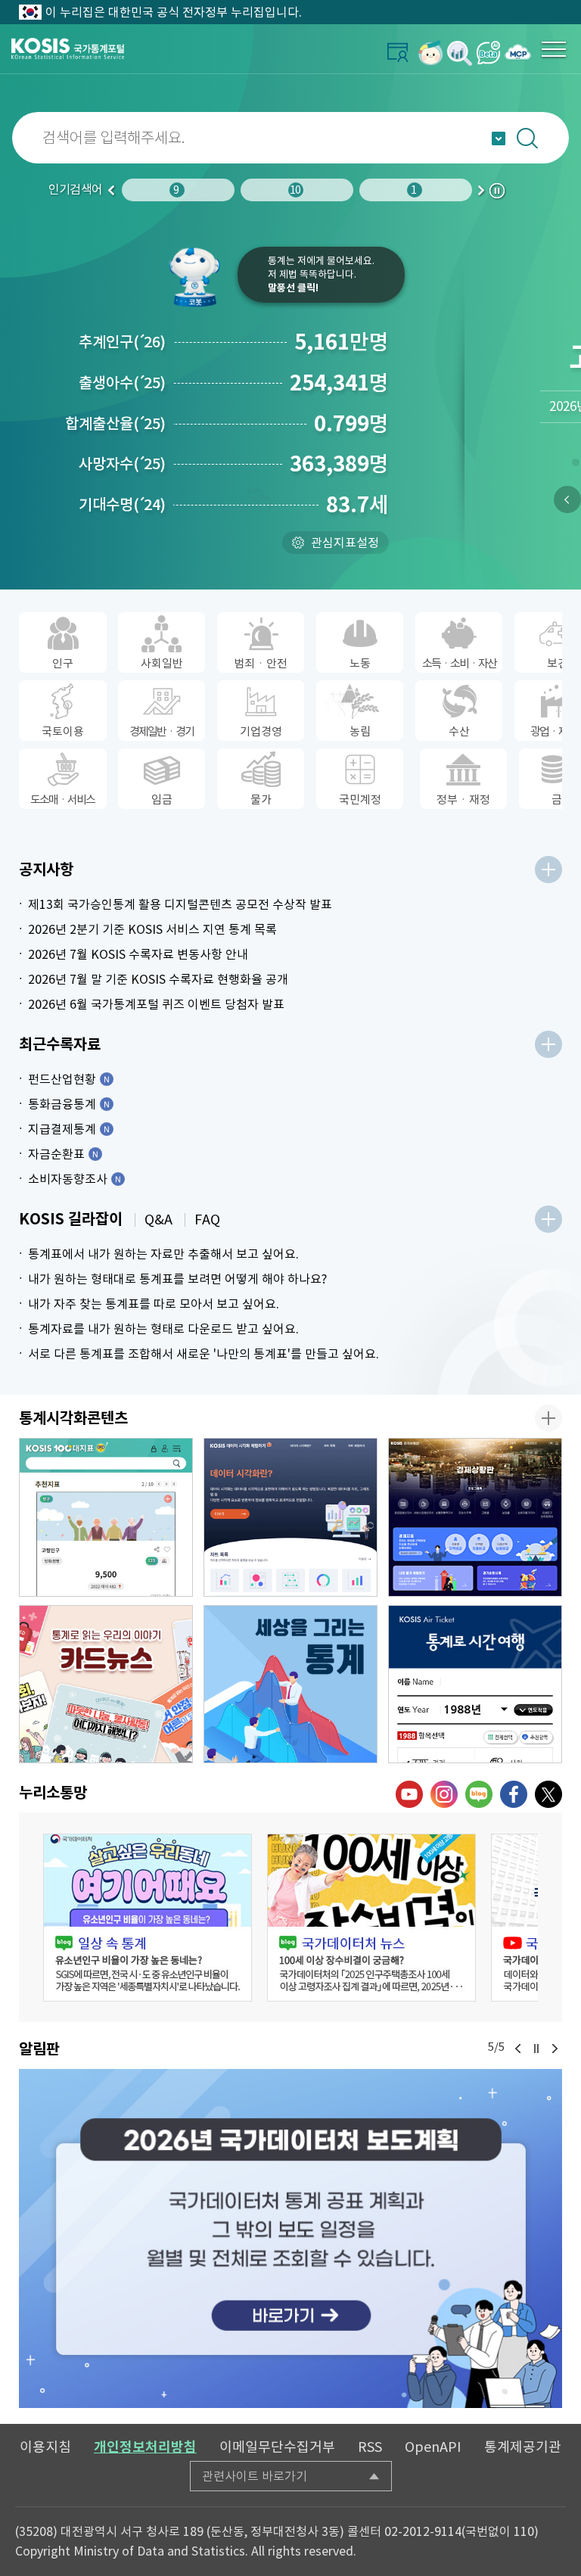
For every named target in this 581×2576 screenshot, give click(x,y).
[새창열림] (431, 53)
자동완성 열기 (499, 138)
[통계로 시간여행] (475, 1685)
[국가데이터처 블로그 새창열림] (479, 1794)
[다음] (555, 2049)
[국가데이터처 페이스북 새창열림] (514, 1794)
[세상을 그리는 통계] (290, 1685)
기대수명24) (122, 505)
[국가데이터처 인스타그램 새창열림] (444, 1794)
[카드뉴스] (106, 1685)
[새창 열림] (148, 1918)
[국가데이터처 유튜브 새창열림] (409, 1794)
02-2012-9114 (423, 2531)
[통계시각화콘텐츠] (548, 1418)
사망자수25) (122, 464)
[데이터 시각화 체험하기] (290, 1517)
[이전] (567, 499)
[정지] (536, 2049)
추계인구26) (122, 342)
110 (524, 2531)
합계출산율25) (115, 424)
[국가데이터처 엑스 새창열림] (548, 1794)
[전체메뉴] (554, 49)
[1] (575, 465)
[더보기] (548, 870)
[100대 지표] (106, 1517)
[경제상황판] (475, 1517)
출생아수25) (122, 383)
